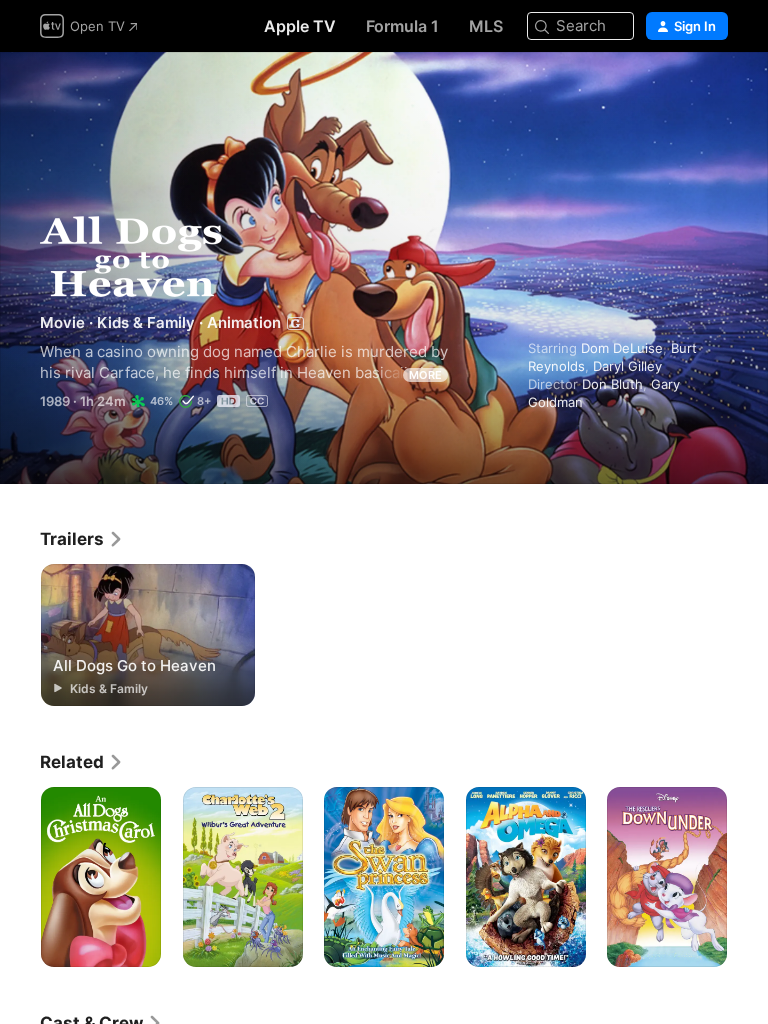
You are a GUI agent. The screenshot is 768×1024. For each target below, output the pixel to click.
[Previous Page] (20, 877)
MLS (486, 26)
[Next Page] (748, 877)
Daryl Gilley (627, 366)
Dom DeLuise (622, 348)
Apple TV (300, 26)
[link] (82, 539)
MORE (425, 375)
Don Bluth (612, 384)
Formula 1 (402, 26)
